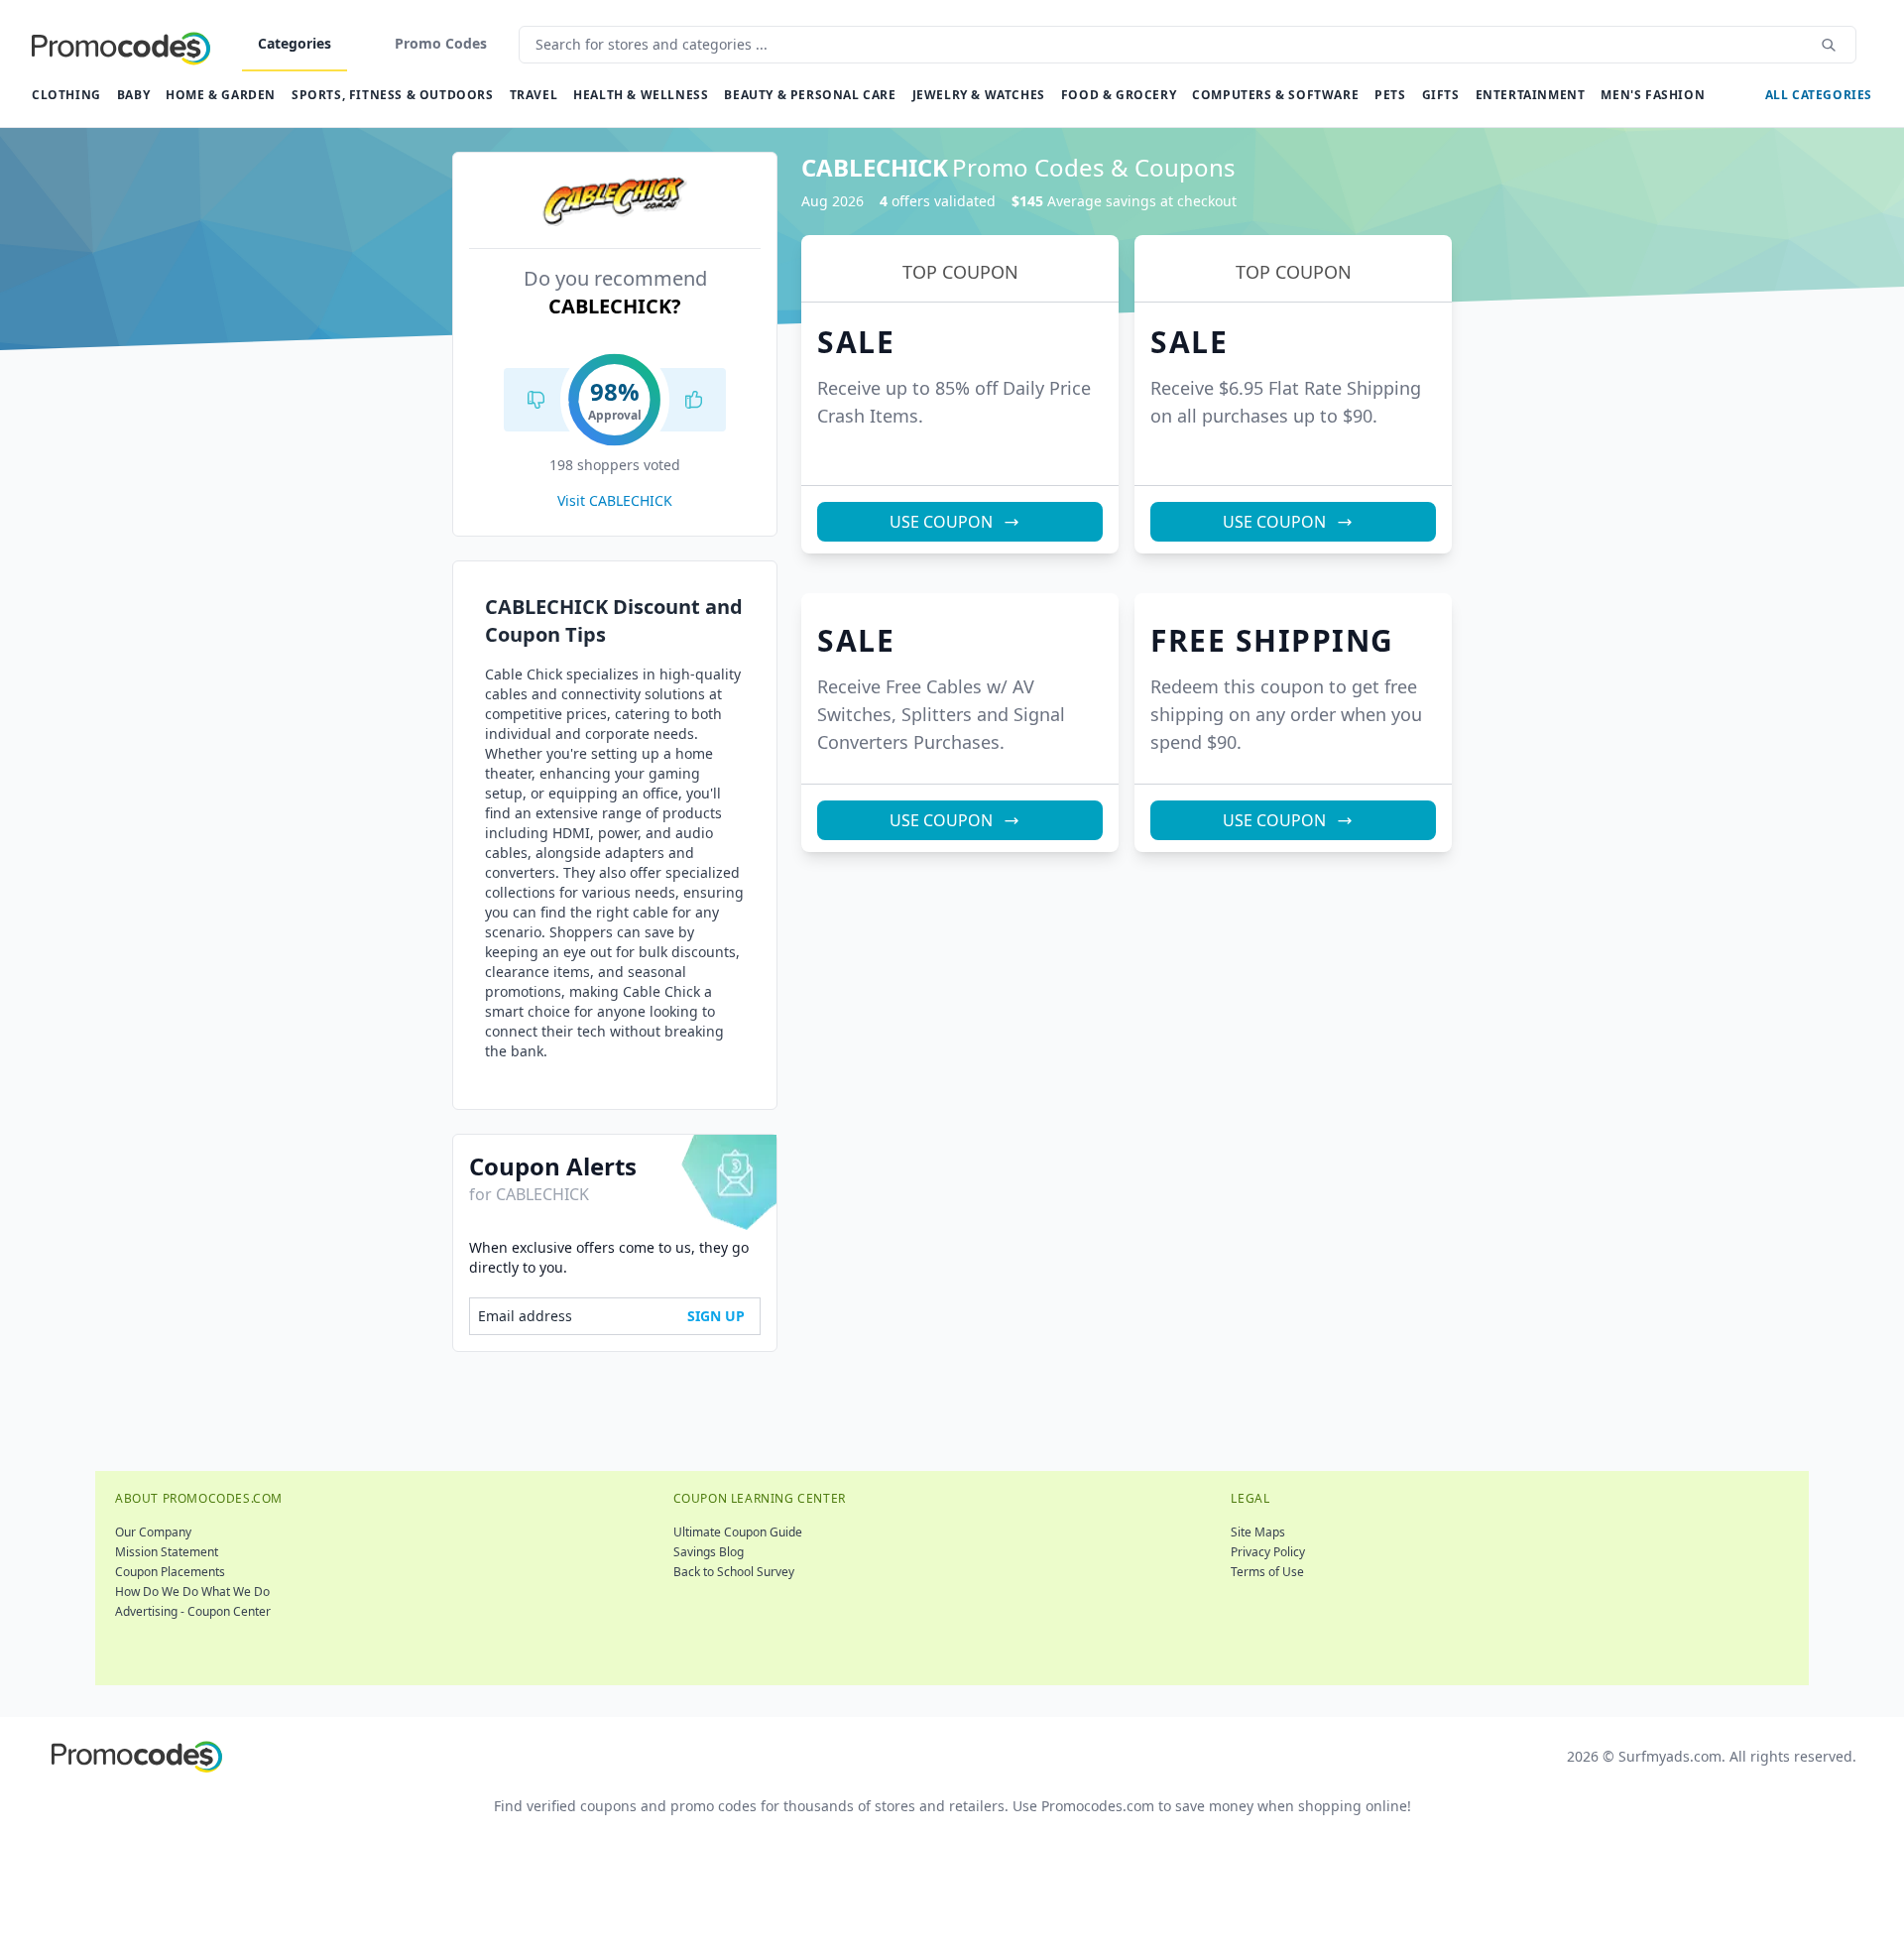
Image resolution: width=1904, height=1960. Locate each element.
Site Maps (1258, 1532)
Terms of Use (1267, 1572)
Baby (133, 95)
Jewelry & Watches (979, 95)
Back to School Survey (734, 1572)
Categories (295, 43)
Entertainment (1531, 95)
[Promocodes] (121, 45)
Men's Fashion (1653, 95)
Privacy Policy (1268, 1552)
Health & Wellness (641, 95)
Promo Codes (441, 43)
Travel (534, 95)
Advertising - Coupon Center (193, 1611)
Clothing (66, 95)
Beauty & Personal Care (810, 95)
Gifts (1441, 95)
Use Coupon (941, 522)
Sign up (716, 1316)
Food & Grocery (1119, 95)
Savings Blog (709, 1552)
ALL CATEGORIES (1819, 95)
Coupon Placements (170, 1572)
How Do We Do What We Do (192, 1592)
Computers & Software (1275, 95)
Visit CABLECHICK (615, 500)
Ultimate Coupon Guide (738, 1532)
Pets (1390, 95)
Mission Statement (167, 1552)
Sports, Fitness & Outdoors (393, 95)
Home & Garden (221, 95)
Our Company (153, 1532)
